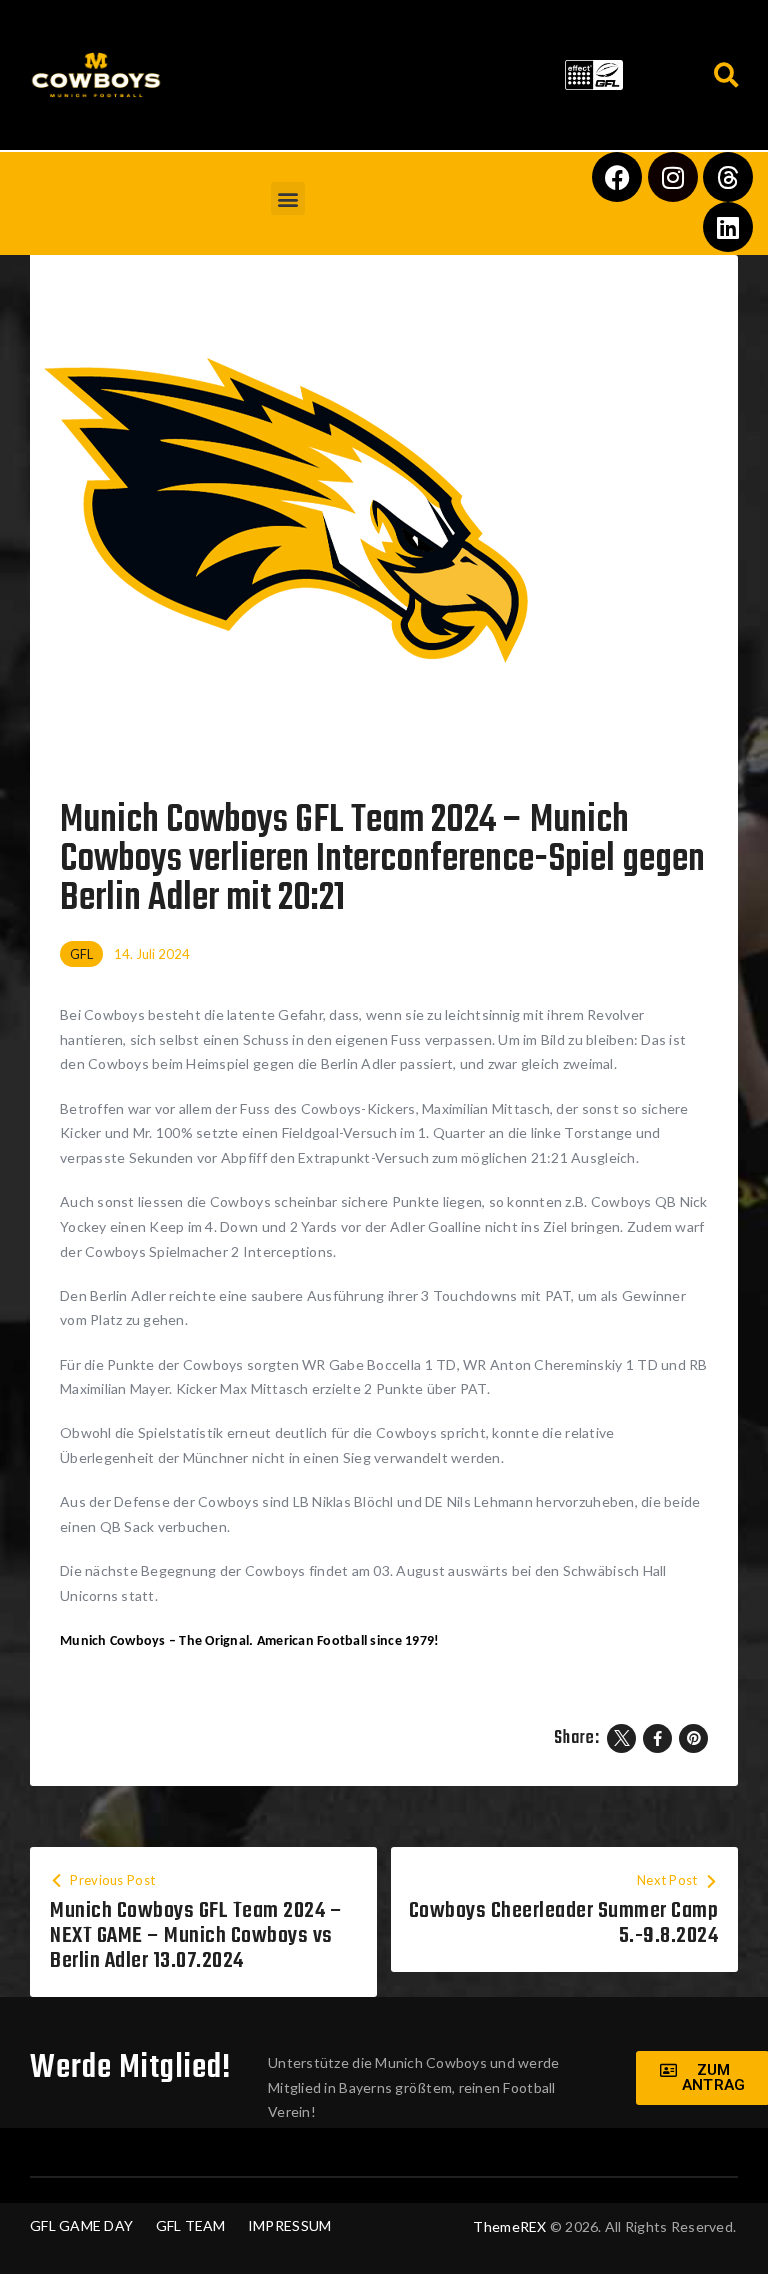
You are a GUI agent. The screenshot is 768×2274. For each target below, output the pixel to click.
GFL (81, 954)
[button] (364, 70)
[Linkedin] (728, 227)
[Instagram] (673, 177)
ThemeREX (509, 2226)
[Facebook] (617, 177)
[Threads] (728, 177)
